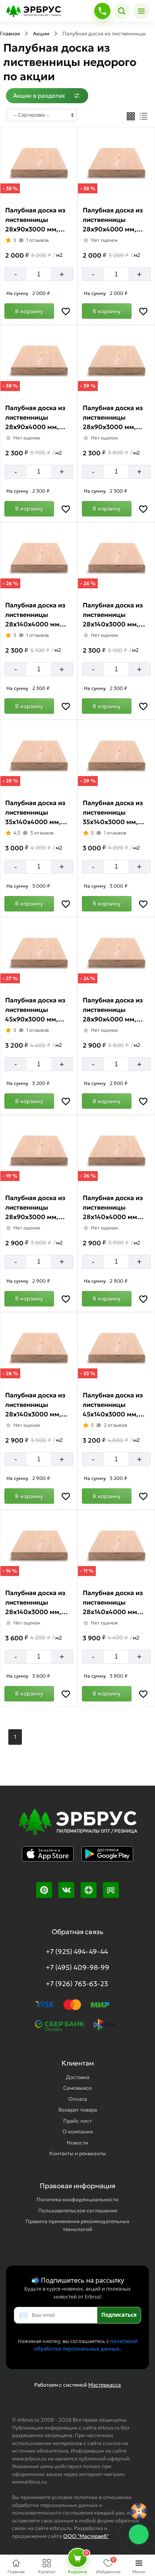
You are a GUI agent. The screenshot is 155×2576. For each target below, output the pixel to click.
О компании (78, 2132)
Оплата (78, 2099)
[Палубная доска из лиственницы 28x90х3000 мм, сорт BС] (39, 163)
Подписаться (119, 2315)
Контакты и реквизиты (78, 2153)
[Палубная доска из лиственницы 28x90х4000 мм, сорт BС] (116, 163)
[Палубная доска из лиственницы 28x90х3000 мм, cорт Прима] (39, 1151)
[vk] (66, 1890)
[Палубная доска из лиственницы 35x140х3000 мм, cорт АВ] (116, 756)
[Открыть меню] (141, 11)
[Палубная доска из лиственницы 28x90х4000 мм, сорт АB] (39, 361)
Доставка (78, 2077)
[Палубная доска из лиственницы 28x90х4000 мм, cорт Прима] (116, 953)
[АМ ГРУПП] (77, 1827)
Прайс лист (77, 2121)
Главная (10, 34)
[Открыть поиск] (122, 11)
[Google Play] (107, 1860)
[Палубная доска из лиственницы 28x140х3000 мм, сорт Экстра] (39, 1546)
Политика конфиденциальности (77, 2199)
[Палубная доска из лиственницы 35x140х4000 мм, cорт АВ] (39, 756)
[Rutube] (111, 1890)
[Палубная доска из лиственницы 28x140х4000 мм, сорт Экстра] (116, 1546)
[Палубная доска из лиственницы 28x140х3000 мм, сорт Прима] (39, 1348)
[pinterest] (44, 1890)
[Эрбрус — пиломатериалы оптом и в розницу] (47, 11)
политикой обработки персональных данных (86, 2345)
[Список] (144, 116)
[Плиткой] (131, 116)
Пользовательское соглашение (78, 2211)
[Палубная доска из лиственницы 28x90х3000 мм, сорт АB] (116, 361)
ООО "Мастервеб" (86, 2536)
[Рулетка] (139, 2511)
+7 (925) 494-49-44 (77, 1952)
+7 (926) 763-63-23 (77, 1984)
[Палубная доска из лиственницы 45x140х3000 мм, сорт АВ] (116, 1348)
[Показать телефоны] (102, 11)
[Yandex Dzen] (89, 1890)
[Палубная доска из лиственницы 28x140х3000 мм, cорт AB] (116, 558)
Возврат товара (78, 2110)
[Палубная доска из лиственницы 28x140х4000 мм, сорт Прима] (116, 1151)
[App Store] (48, 1860)
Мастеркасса (105, 2385)
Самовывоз (77, 2088)
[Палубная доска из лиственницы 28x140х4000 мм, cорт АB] (39, 558)
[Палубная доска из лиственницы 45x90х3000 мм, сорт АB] (39, 953)
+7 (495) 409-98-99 (77, 1967)
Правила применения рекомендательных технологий (77, 2225)
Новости (77, 2143)
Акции (41, 34)
